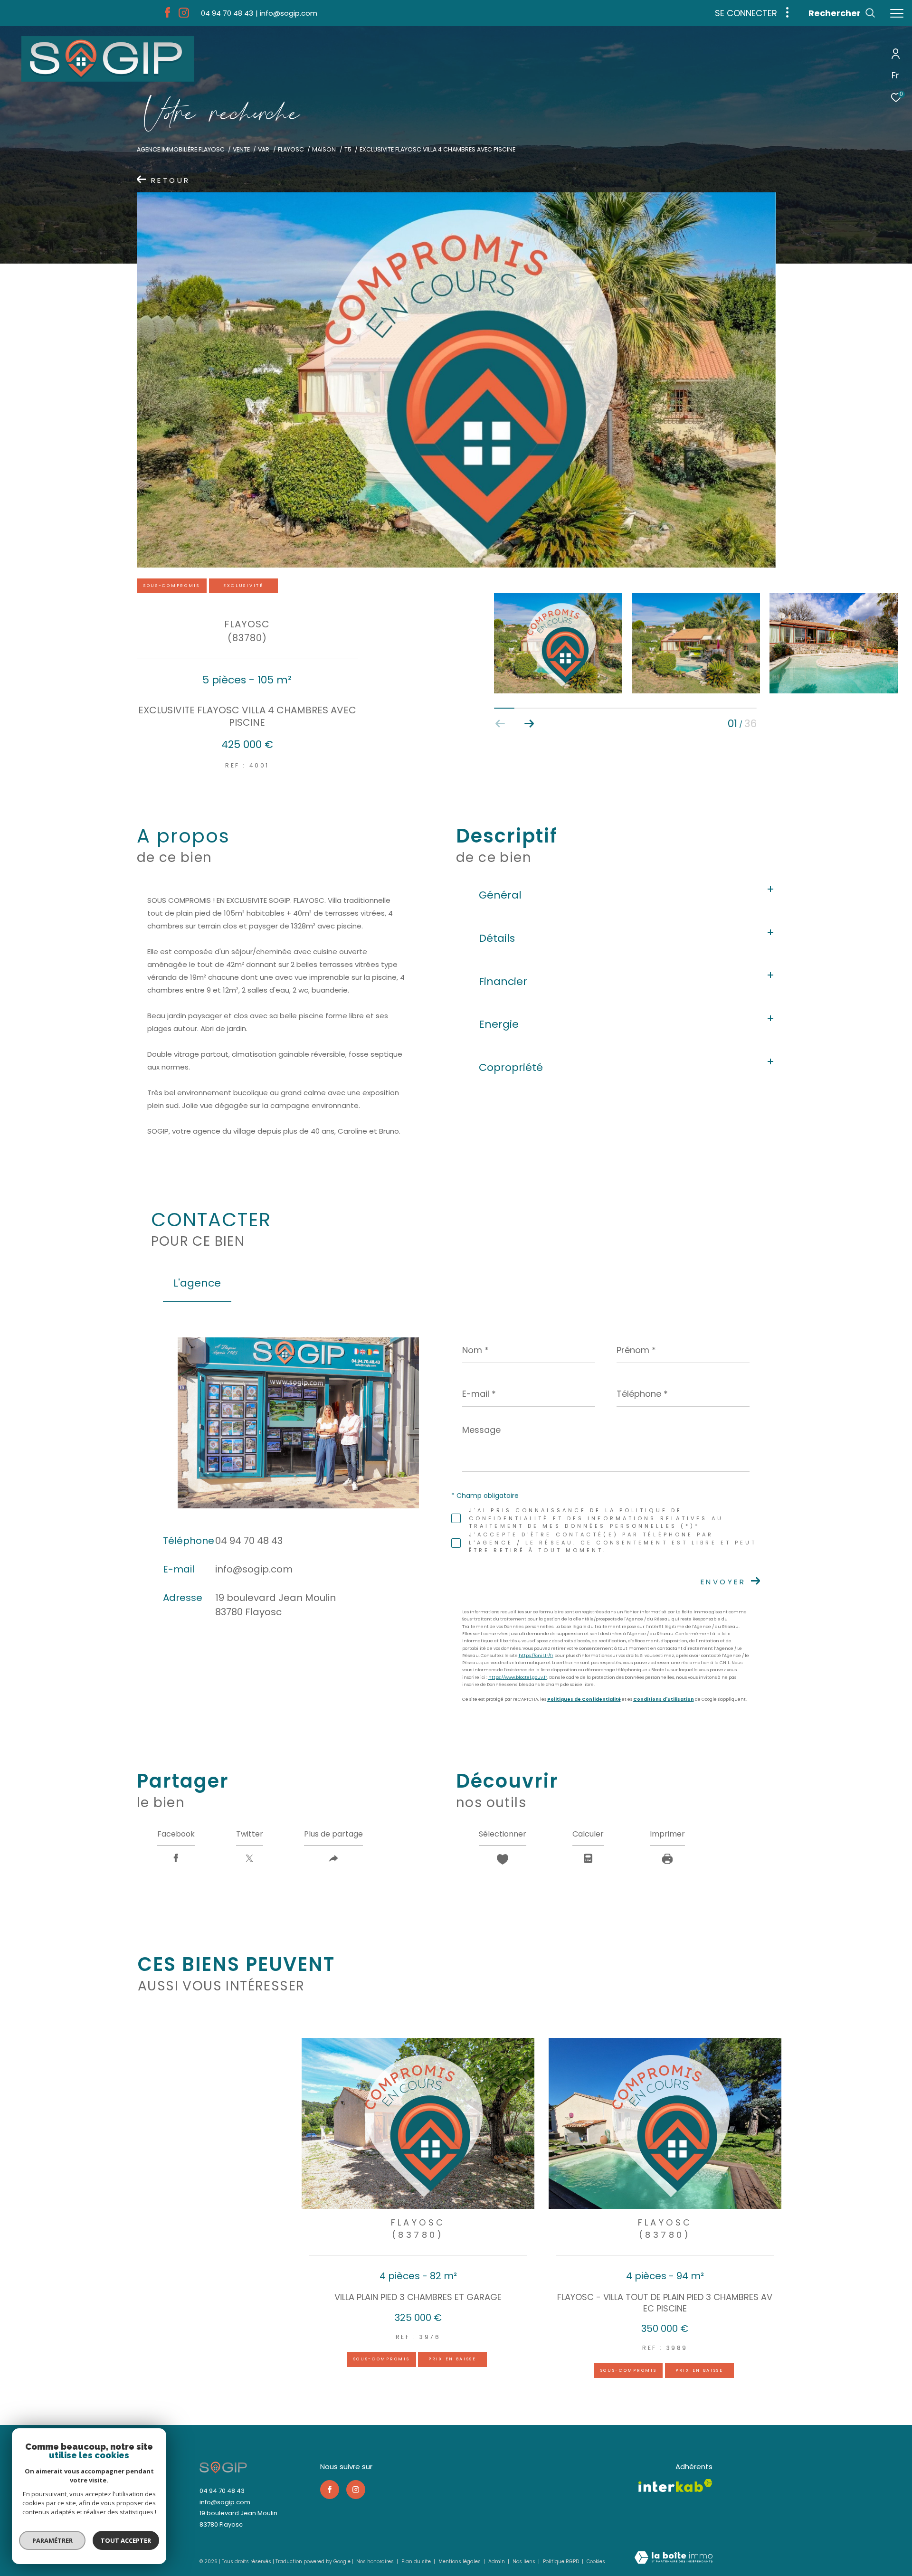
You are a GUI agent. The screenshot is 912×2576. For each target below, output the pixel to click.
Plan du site (417, 2562)
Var (264, 149)
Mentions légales (460, 2562)
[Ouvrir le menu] (897, 14)
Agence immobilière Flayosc (181, 149)
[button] (529, 724)
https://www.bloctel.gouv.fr (518, 1677)
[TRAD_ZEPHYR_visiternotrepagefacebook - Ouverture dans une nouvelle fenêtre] (167, 15)
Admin (497, 2562)
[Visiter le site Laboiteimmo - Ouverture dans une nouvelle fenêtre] (674, 2558)
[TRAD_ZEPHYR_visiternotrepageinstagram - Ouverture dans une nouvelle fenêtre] (184, 15)
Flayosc (291, 149)
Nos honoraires (376, 2562)
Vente (241, 149)
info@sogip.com (254, 1569)
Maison (324, 149)
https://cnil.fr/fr (536, 1656)
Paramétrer (52, 2540)
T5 (348, 149)
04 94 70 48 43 (249, 1541)
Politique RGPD (561, 2562)
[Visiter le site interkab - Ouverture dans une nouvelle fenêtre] (675, 2486)
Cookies (596, 2562)
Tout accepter (126, 2540)
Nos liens (525, 2562)
